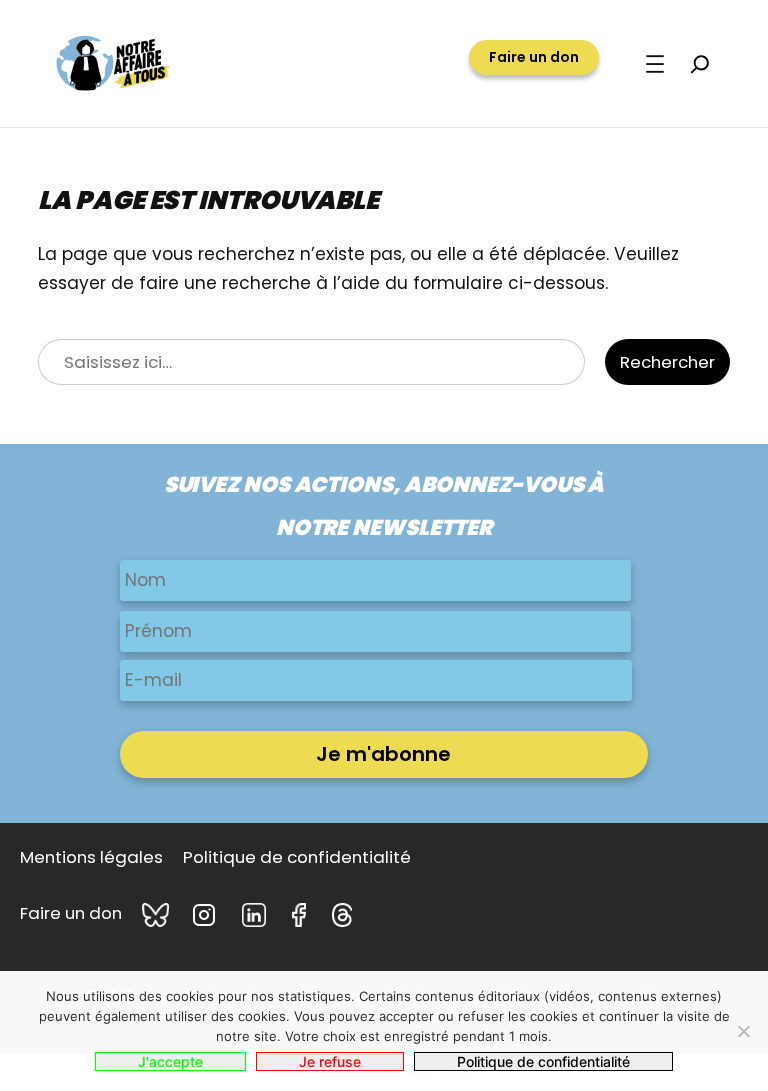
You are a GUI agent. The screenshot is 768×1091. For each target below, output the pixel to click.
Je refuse (330, 1061)
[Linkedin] (257, 915)
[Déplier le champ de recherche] (700, 64)
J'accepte (170, 1061)
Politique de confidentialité (543, 1061)
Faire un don (534, 57)
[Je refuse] (743, 1031)
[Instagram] (207, 915)
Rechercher (667, 362)
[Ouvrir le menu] (655, 64)
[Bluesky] (157, 915)
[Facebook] (302, 915)
